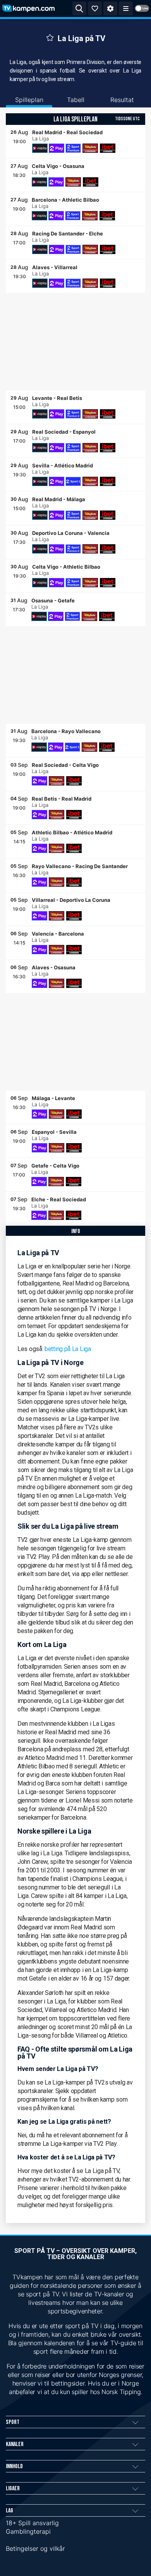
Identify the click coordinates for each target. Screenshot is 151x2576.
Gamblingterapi (28, 2531)
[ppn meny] (126, 9)
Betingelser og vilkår (35, 2548)
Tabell (76, 100)
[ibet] (108, 148)
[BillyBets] (90, 148)
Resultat (122, 100)
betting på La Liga (68, 1349)
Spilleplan (29, 100)
